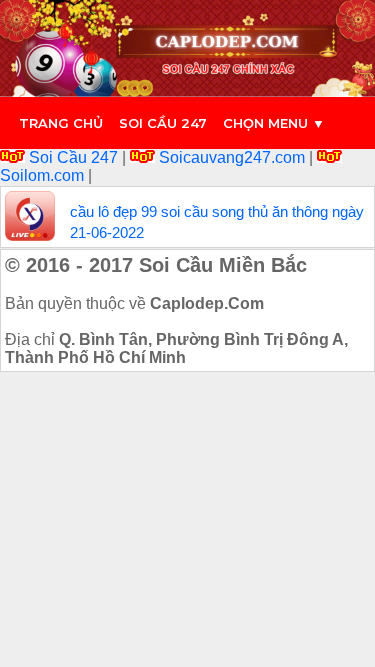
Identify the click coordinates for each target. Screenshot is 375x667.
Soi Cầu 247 (73, 157)
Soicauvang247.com (232, 157)
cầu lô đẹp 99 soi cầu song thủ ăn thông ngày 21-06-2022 (217, 222)
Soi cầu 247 (163, 123)
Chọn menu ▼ (274, 123)
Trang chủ (61, 123)
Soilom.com (44, 175)
